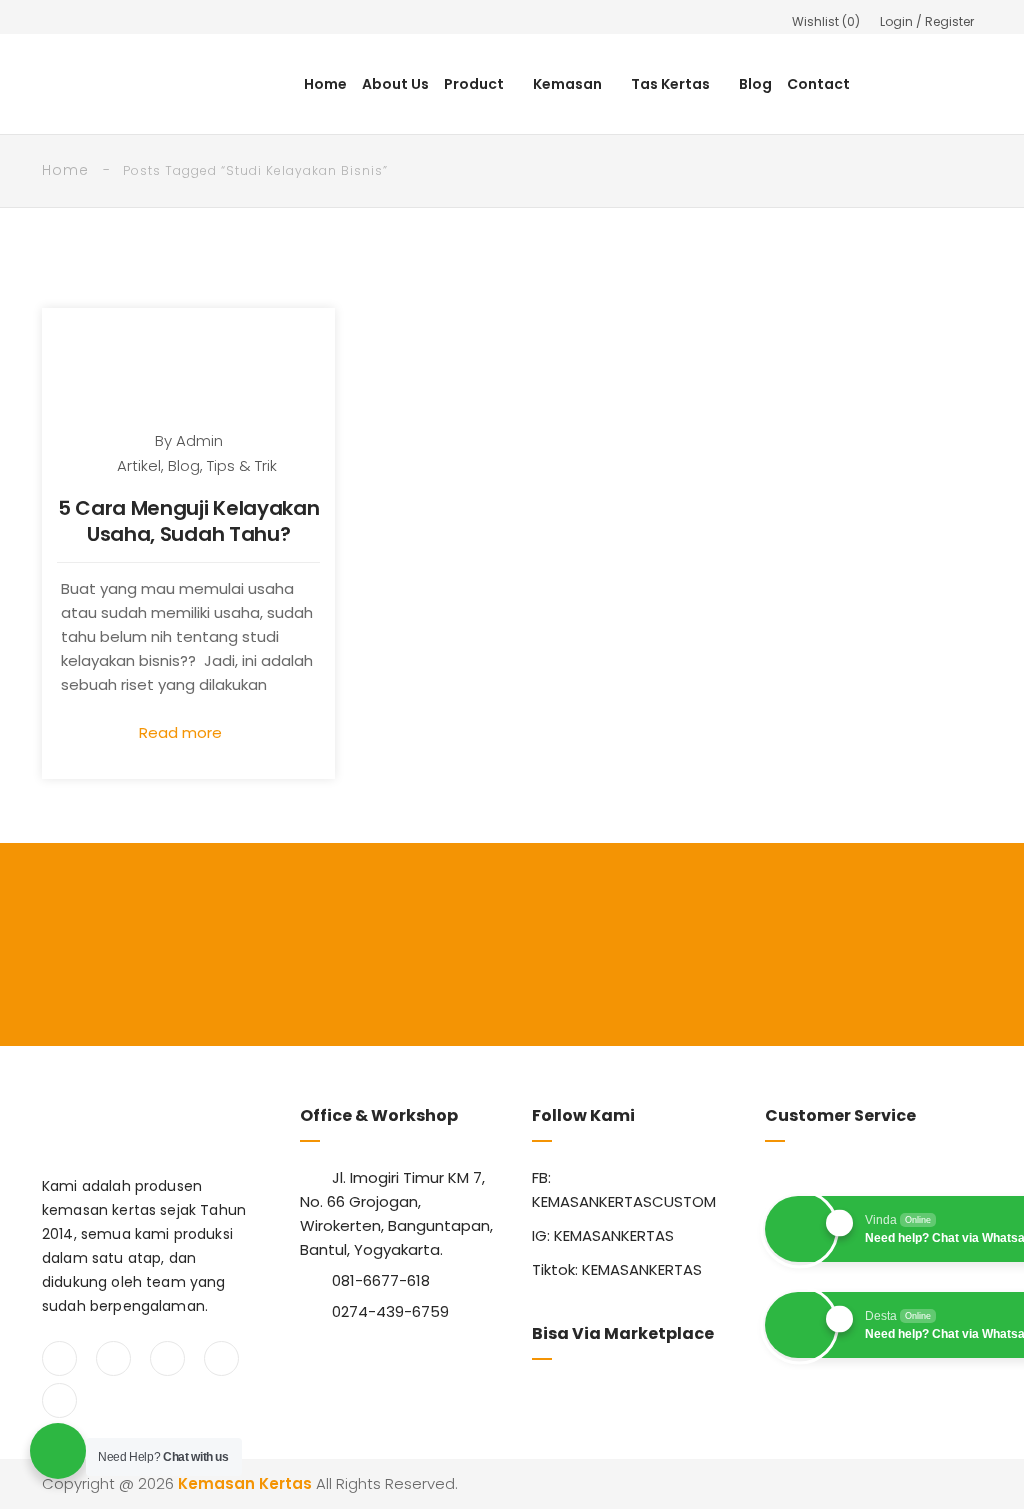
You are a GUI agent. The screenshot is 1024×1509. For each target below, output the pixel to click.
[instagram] (167, 1358)
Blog (755, 84)
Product (474, 84)
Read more (182, 732)
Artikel (139, 465)
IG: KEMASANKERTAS (603, 1235)
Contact (818, 84)
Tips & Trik (242, 465)
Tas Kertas (670, 84)
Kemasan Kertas (245, 1483)
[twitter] (113, 1358)
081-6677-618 (381, 1280)
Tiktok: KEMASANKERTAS (617, 1269)
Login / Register (927, 21)
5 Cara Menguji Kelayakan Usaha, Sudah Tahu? (189, 521)
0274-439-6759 (390, 1311)
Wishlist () (826, 21)
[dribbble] (59, 1400)
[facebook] (59, 1358)
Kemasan (567, 84)
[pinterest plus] (221, 1358)
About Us (395, 84)
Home (325, 84)
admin (199, 440)
